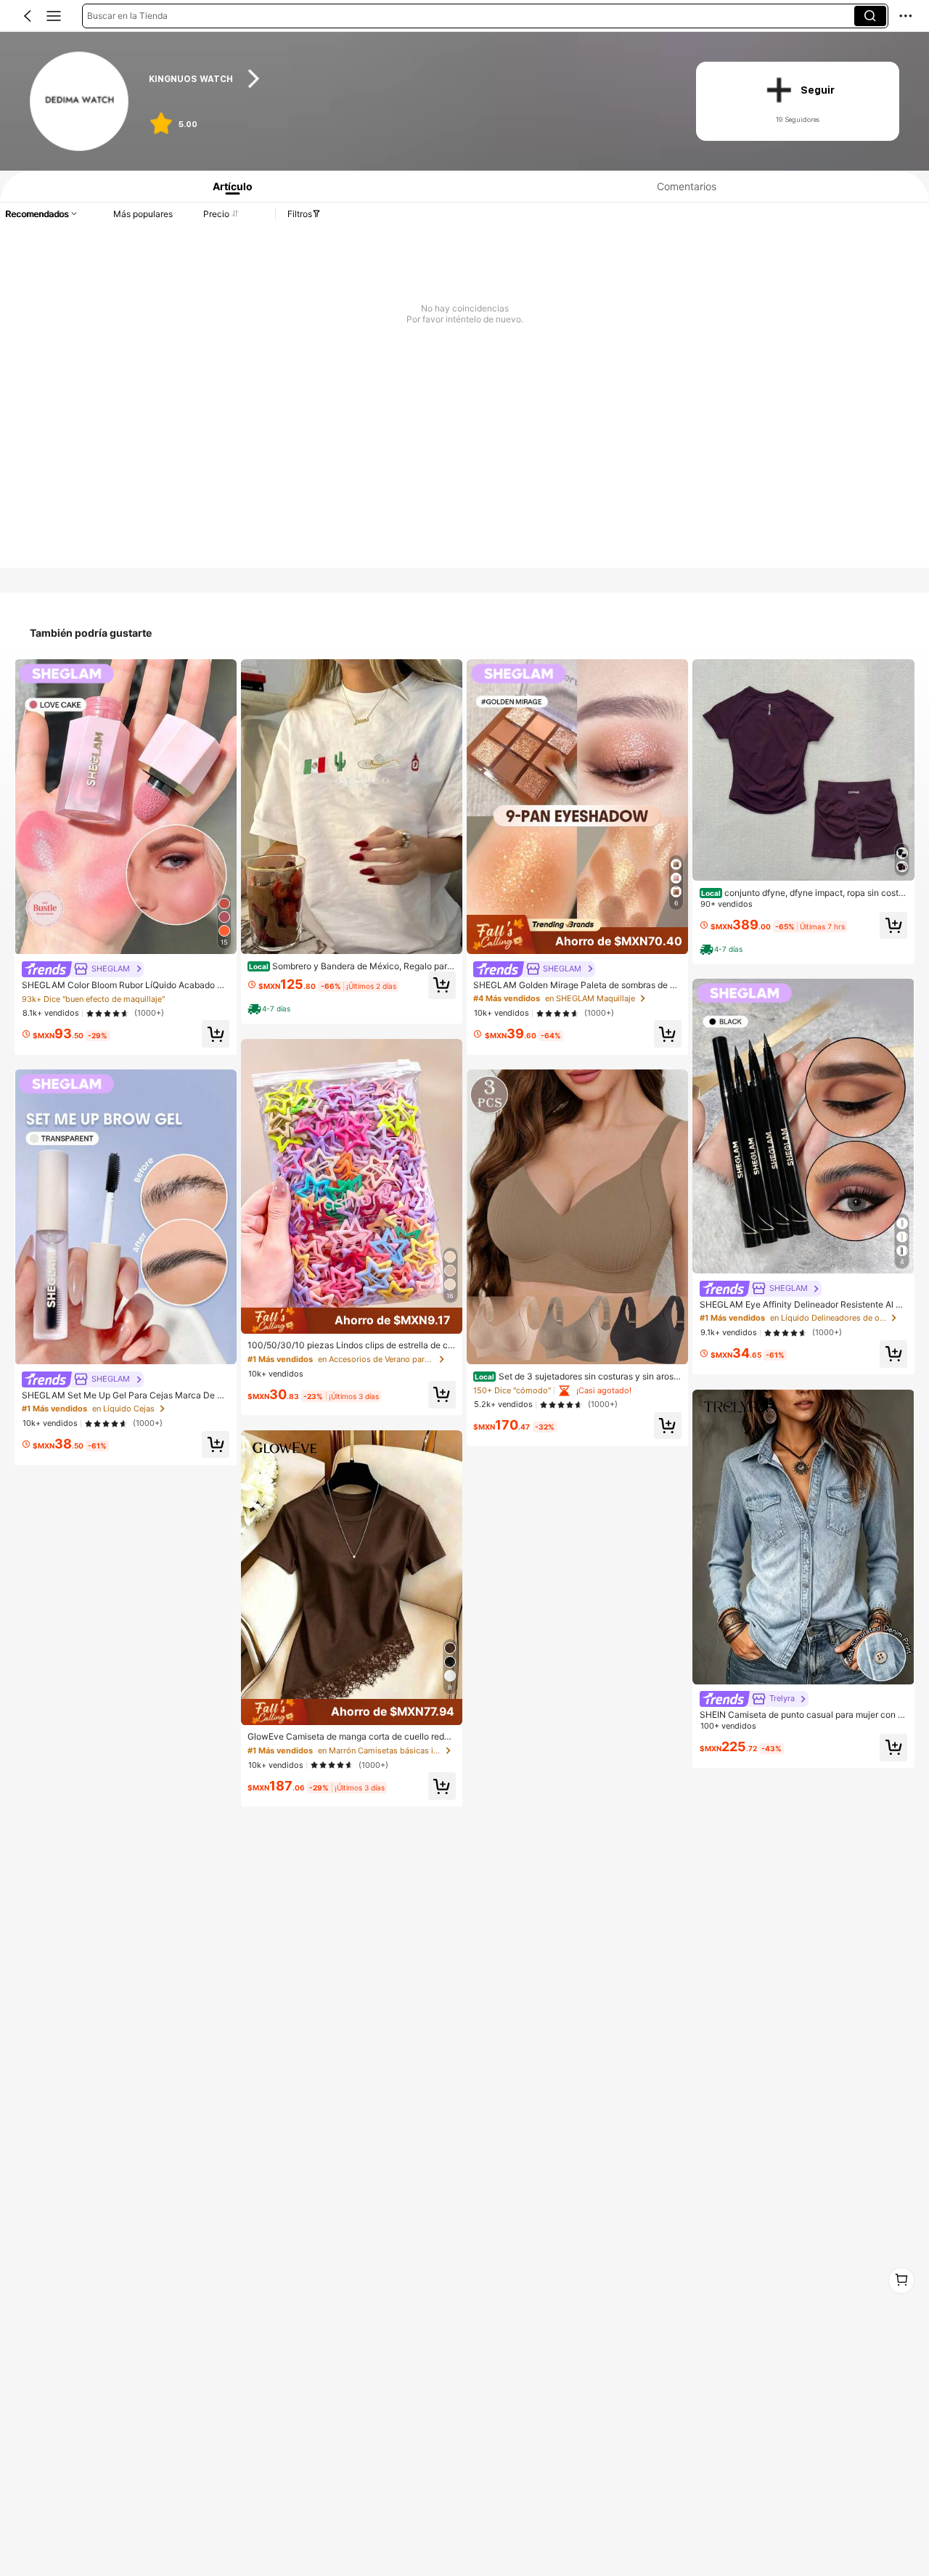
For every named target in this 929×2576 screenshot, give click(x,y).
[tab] (228, 186)
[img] (352, 1321)
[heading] (408, 79)
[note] (271, 1009)
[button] (28, 16)
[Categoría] (54, 16)
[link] (80, 102)
